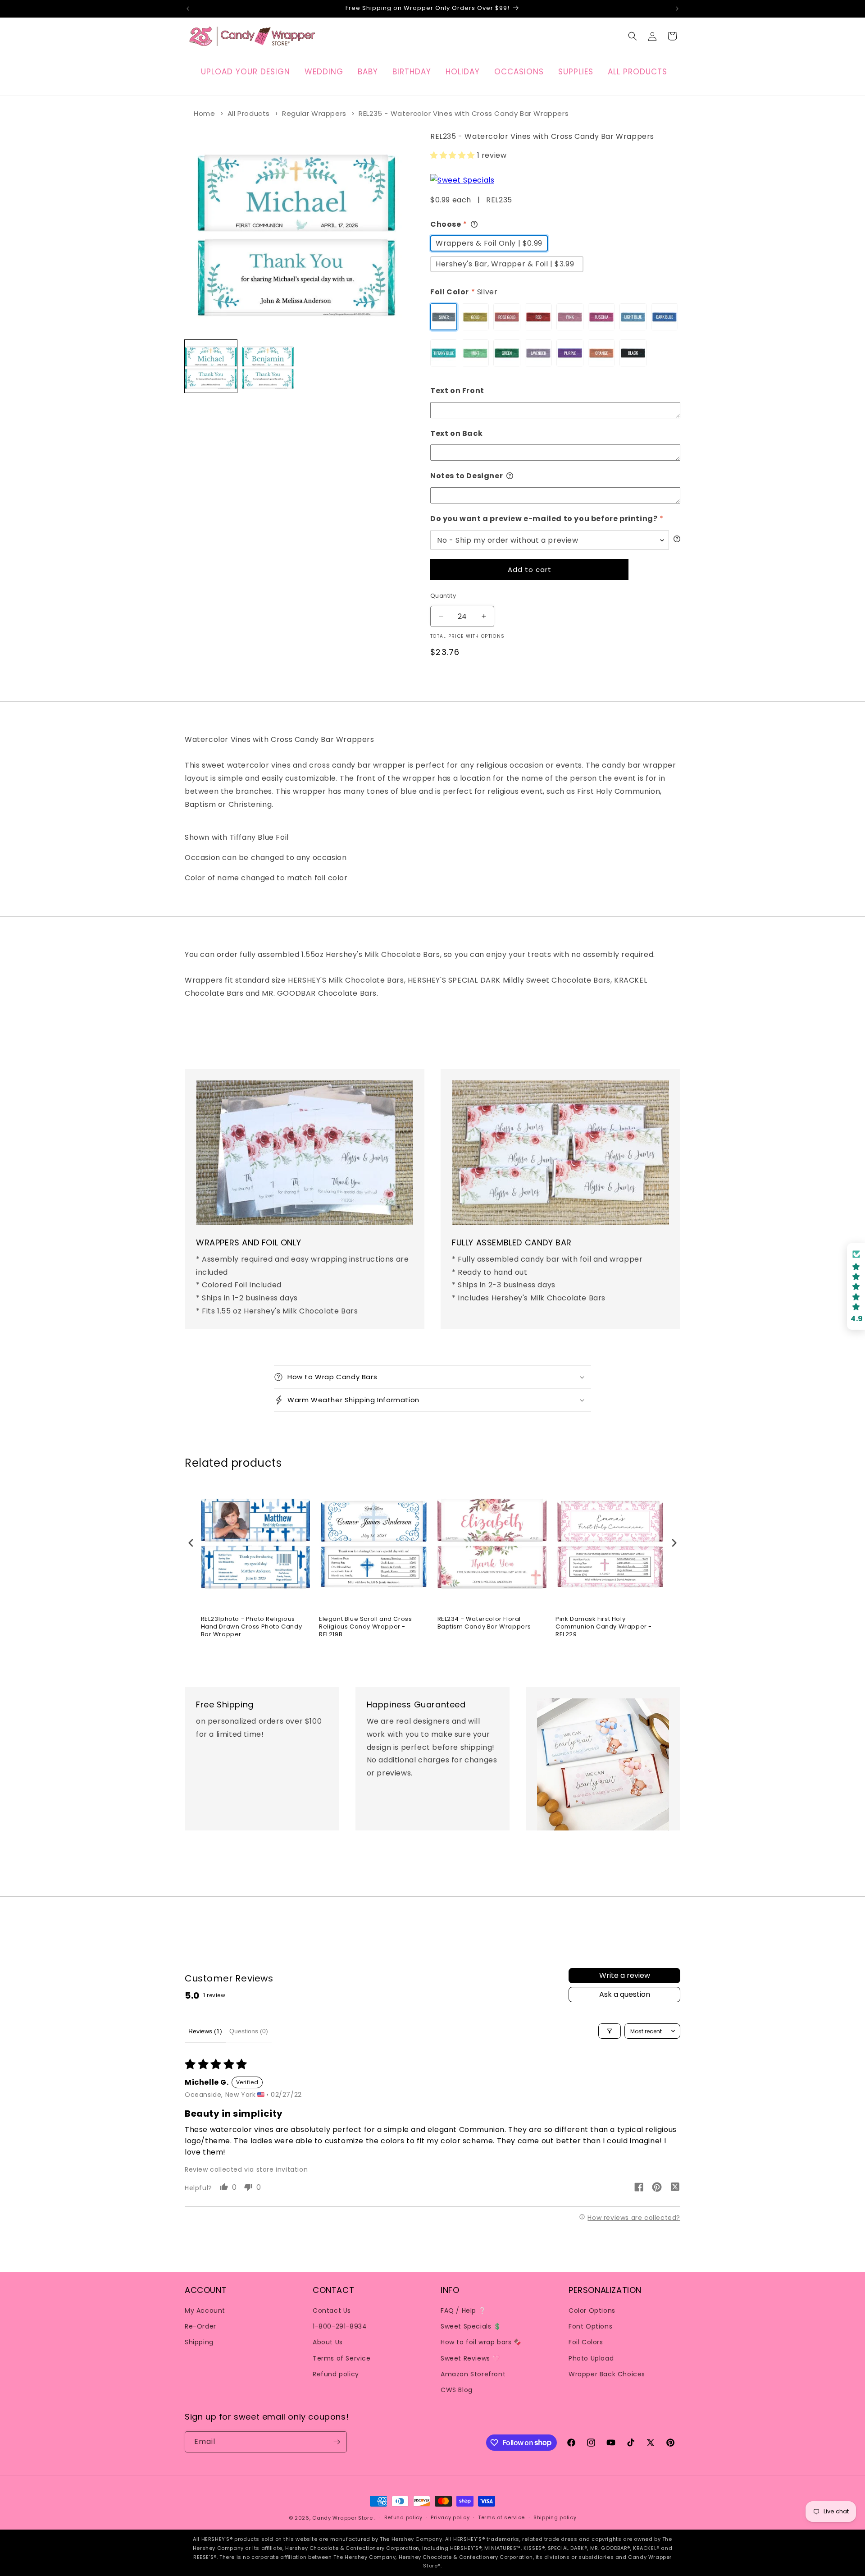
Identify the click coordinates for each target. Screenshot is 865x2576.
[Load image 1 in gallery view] (211, 366)
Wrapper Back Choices (607, 2374)
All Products (249, 113)
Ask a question (625, 1994)
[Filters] (610, 2031)
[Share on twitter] (675, 2188)
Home (204, 113)
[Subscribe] (337, 2442)
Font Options (590, 2326)
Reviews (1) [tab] (205, 2031)
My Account (205, 2311)
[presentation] (191, 1543)
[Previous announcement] (188, 9)
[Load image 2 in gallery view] (268, 366)
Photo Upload (591, 2358)
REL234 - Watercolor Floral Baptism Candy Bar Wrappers (485, 1623)
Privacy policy (450, 2517)
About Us (328, 2342)
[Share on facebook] (639, 2189)
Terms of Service (342, 2358)
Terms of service (501, 2517)
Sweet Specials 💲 (471, 2326)
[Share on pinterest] (657, 2189)
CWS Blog (457, 2390)
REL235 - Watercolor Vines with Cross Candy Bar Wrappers (464, 113)
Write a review (625, 1975)
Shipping (199, 2342)
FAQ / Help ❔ (463, 2311)
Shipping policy (555, 2517)
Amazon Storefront (473, 2374)
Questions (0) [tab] (249, 2031)
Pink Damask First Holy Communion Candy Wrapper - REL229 (604, 1627)
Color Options (592, 2311)
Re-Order (200, 2326)
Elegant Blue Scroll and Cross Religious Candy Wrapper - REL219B (365, 1627)
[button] (633, 36)
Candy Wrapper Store (342, 2518)
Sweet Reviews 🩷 (470, 2358)
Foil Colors (586, 2342)
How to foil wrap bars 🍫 (481, 2342)
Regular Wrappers (314, 113)
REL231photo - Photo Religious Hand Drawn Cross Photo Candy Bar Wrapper (252, 1627)
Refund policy (336, 2374)
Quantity (443, 596)
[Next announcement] (677, 9)
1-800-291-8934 (340, 2326)
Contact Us (332, 2311)
